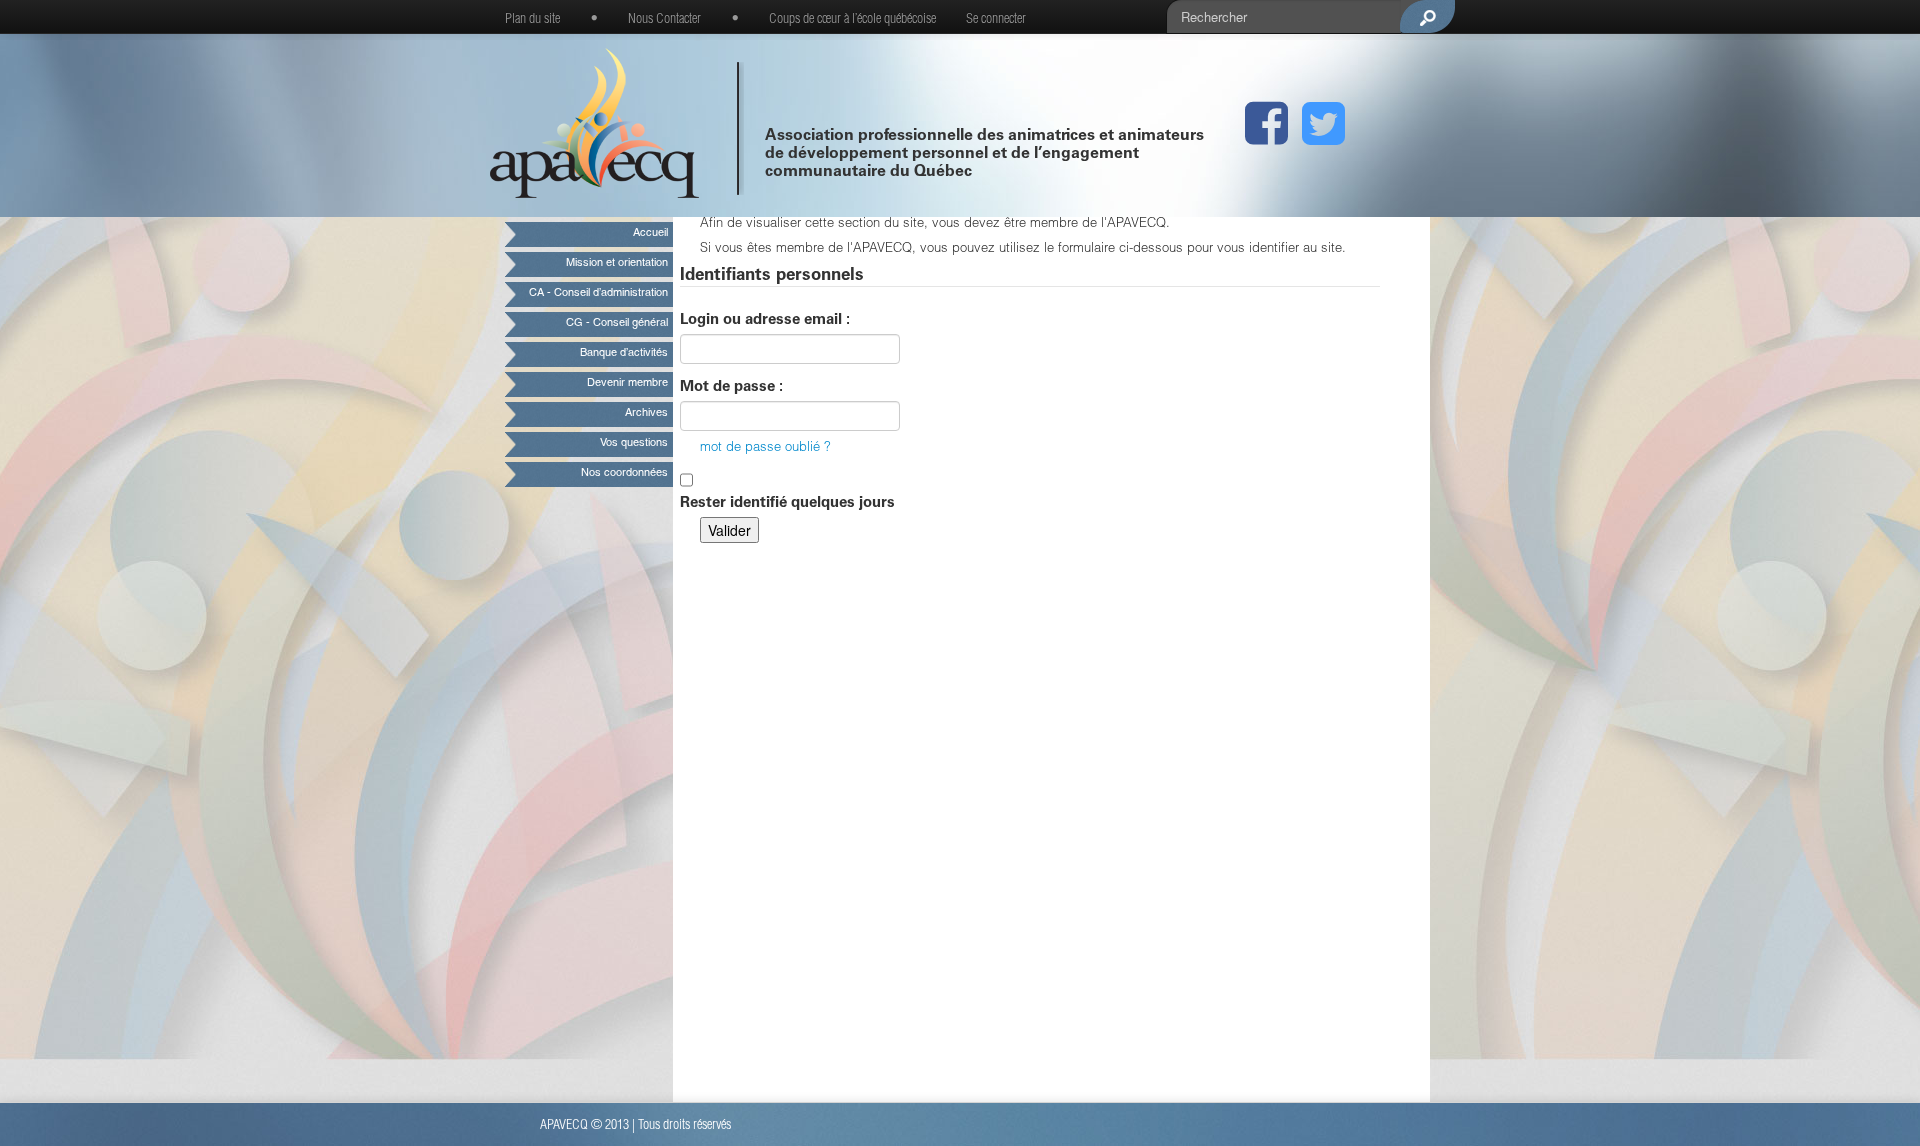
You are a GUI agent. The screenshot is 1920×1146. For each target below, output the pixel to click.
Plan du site (532, 20)
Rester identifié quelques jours (787, 503)
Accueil (650, 233)
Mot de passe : (731, 387)
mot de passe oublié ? (765, 448)
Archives (646, 413)
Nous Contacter (664, 20)
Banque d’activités (624, 353)
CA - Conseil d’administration (598, 293)
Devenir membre (627, 383)
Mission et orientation (617, 263)
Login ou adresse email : (765, 320)
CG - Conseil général (617, 323)
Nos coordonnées (624, 473)
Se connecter (996, 20)
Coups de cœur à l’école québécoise (852, 20)
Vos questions (634, 443)
